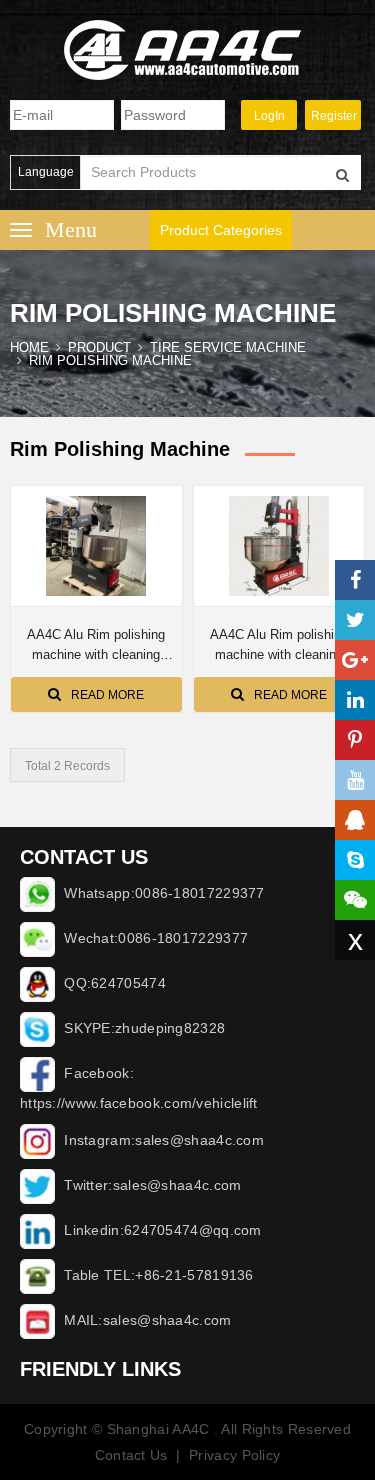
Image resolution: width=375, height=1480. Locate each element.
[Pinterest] (355, 740)
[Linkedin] (355, 700)
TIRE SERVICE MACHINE (228, 347)
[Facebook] (355, 580)
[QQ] (355, 820)
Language (46, 172)
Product (99, 347)
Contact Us (131, 1455)
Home (29, 347)
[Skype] (355, 860)
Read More (107, 695)
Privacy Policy (234, 1455)
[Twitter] (355, 620)
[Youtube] (355, 780)
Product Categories (221, 230)
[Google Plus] (355, 660)
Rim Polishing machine (110, 360)
